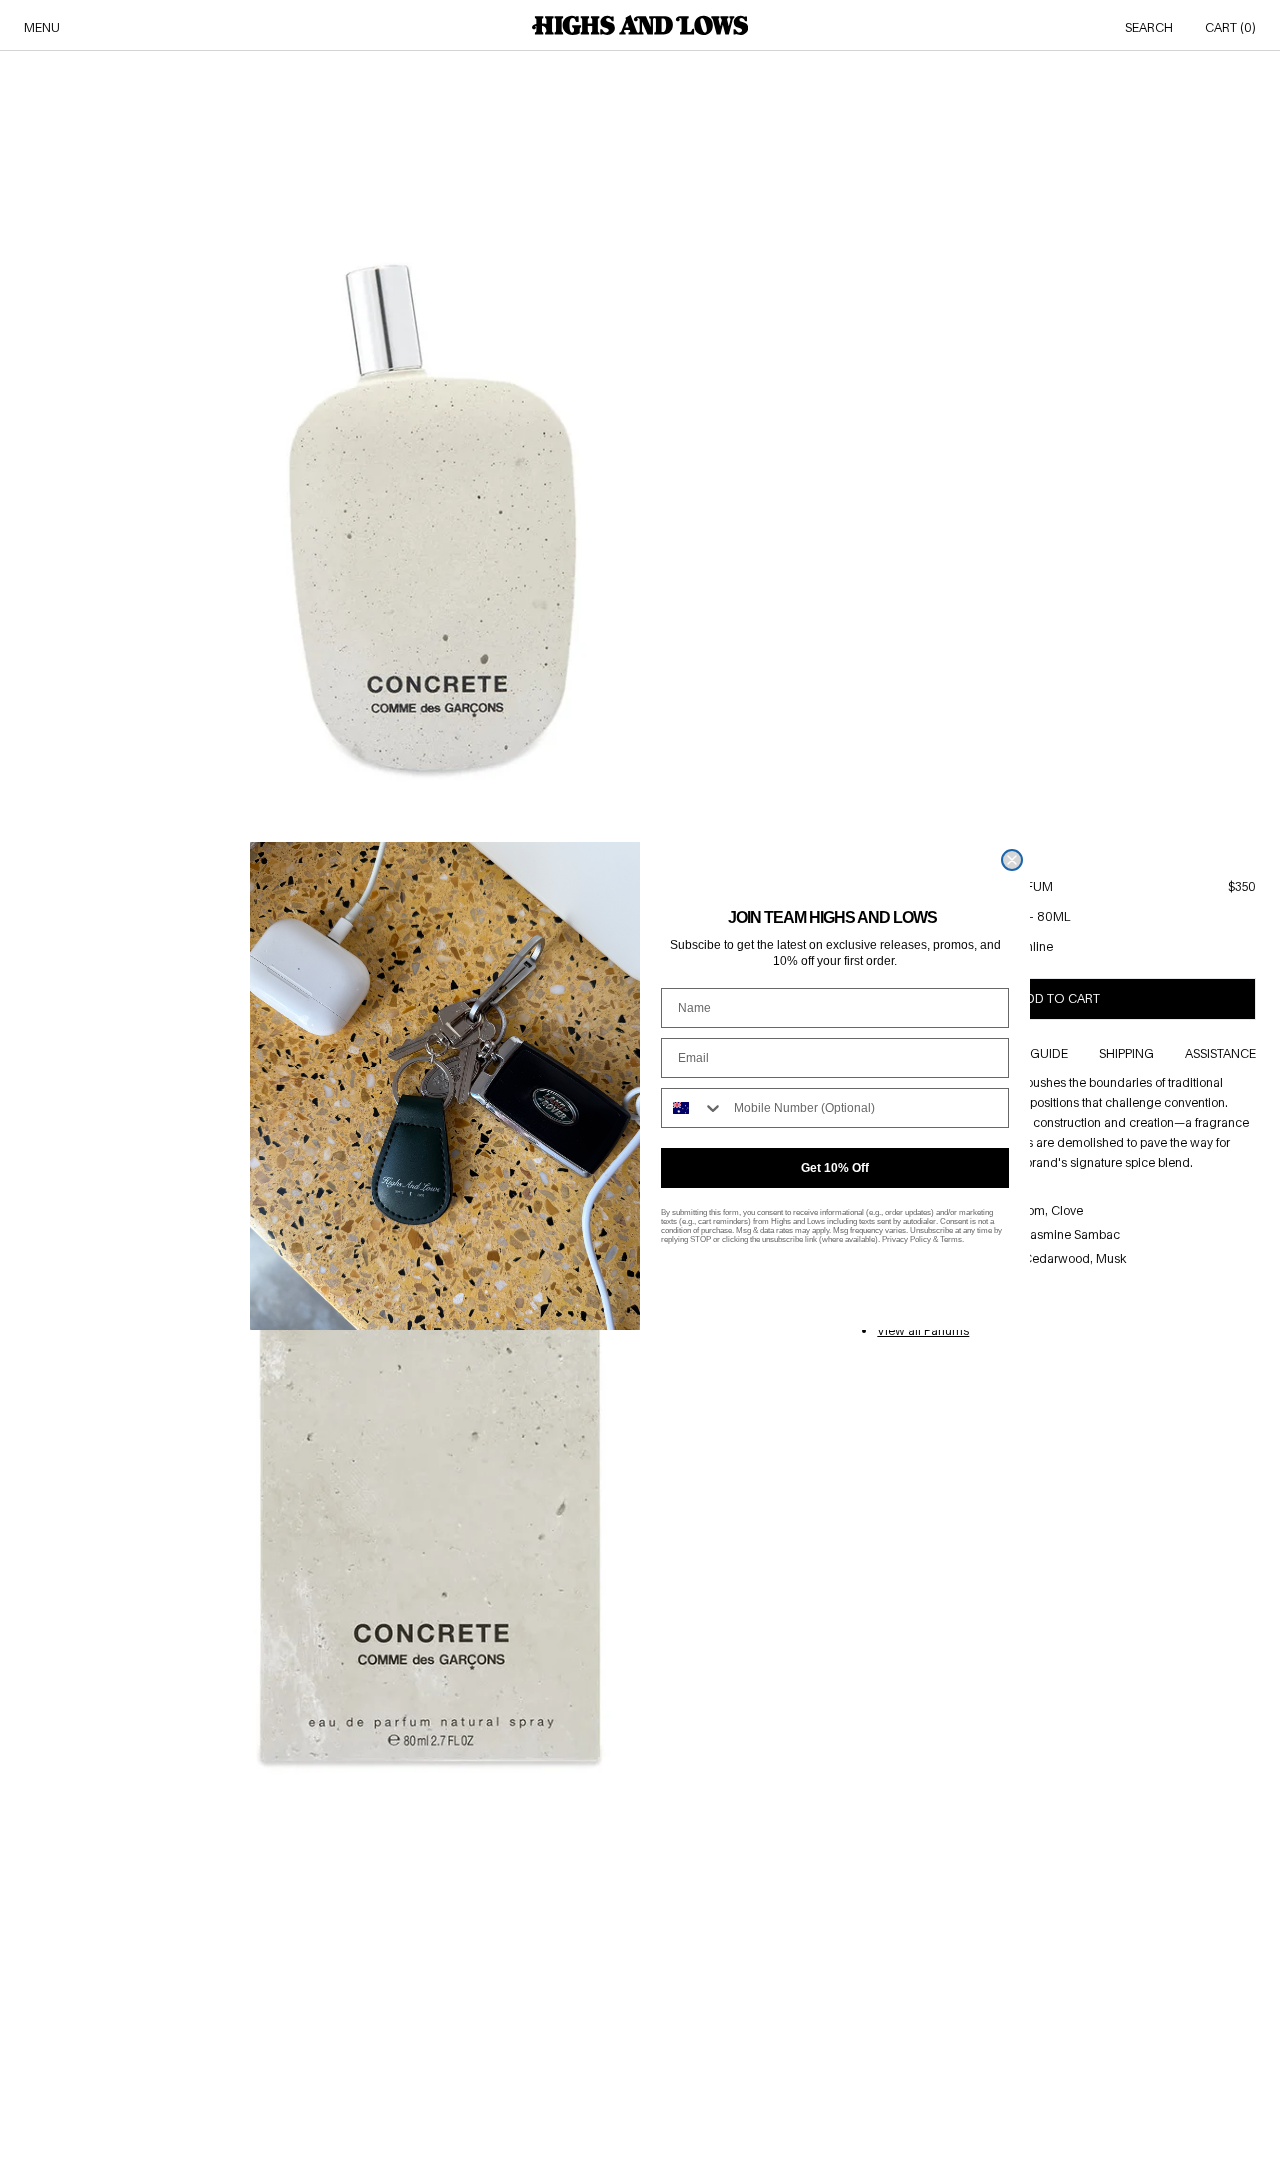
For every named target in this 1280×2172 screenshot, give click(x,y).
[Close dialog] (1012, 860)
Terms (951, 1239)
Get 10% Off (835, 1168)
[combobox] (693, 1108)
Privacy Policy (906, 1239)
